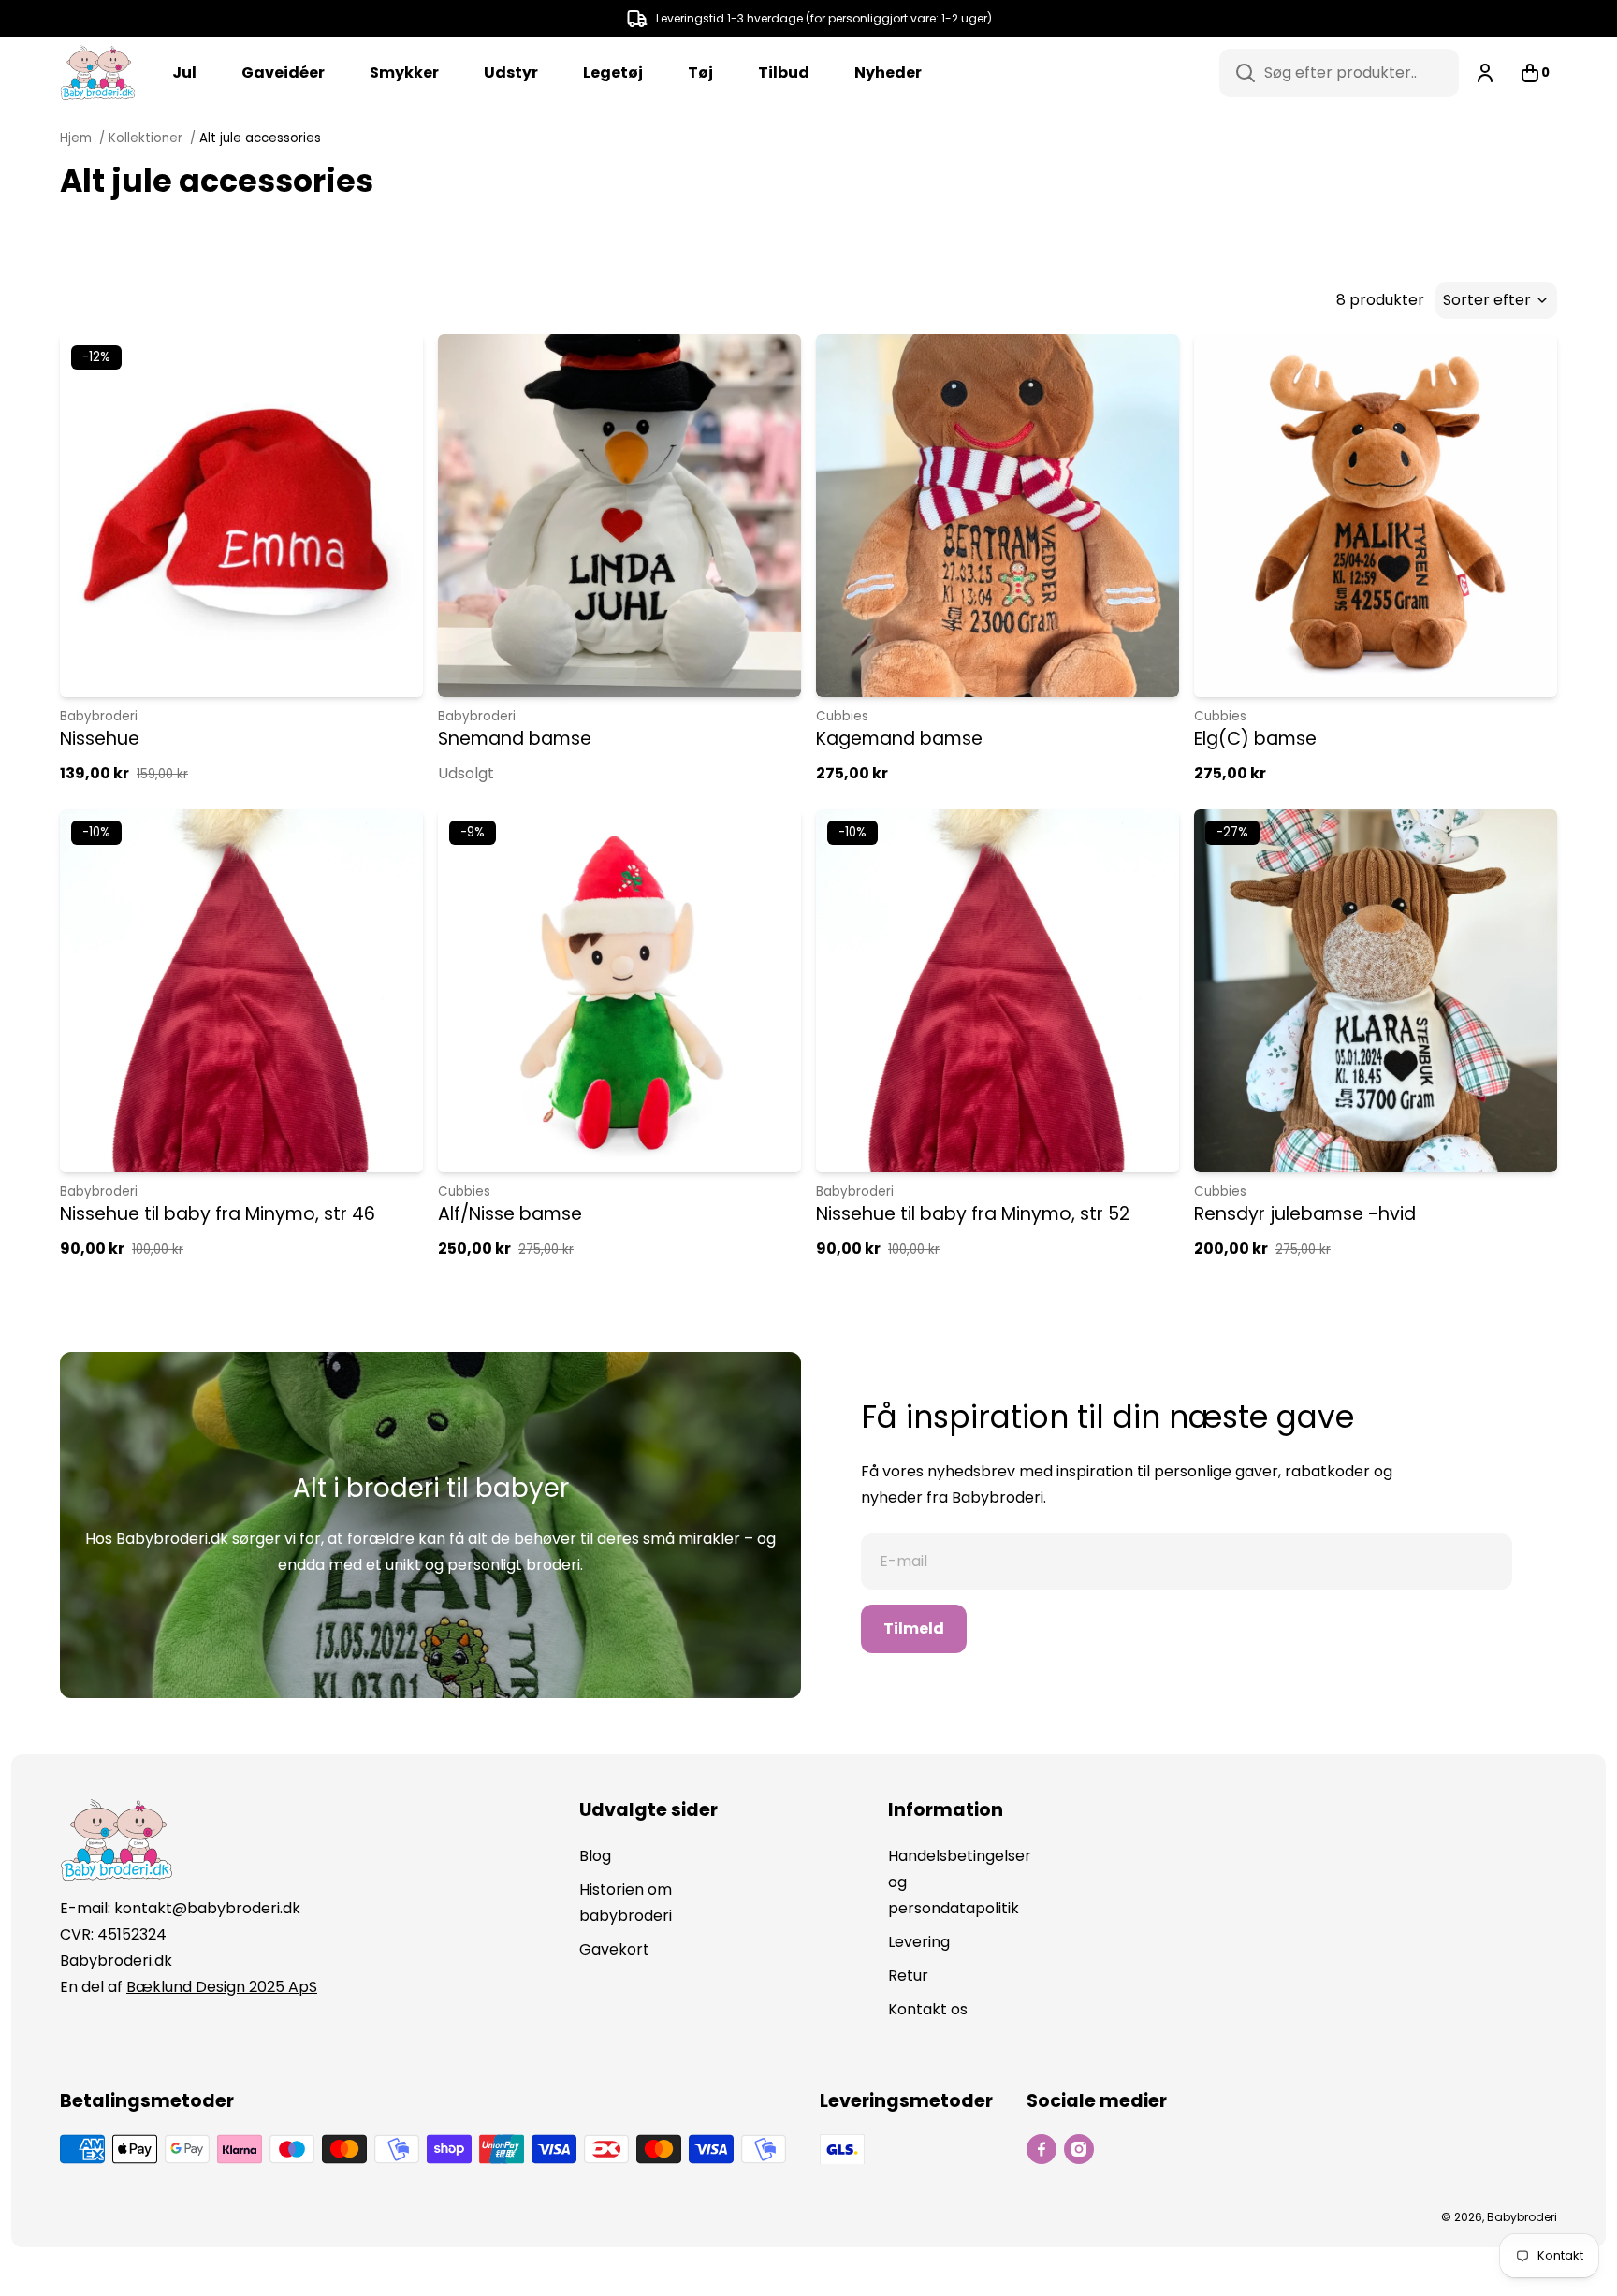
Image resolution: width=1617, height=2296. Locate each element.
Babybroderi (99, 716)
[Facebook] (1042, 2149)
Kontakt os (928, 2009)
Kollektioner (146, 138)
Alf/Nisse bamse (510, 1214)
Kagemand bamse (899, 739)
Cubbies (842, 716)
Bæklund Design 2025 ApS (222, 1987)
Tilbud (784, 73)
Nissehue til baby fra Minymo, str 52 (973, 1214)
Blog (595, 1856)
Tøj (700, 73)
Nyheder (888, 73)
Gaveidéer (283, 73)
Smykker (404, 73)
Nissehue (100, 739)
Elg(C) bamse (1255, 739)
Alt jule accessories (260, 138)
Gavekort (614, 1949)
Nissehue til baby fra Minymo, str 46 (218, 1214)
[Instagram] (1079, 2149)
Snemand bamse (515, 739)
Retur (908, 1976)
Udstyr (511, 73)
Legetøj (613, 73)
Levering (919, 1942)
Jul (184, 73)
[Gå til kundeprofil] (1485, 73)
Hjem (78, 138)
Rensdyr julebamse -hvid (1305, 1214)
